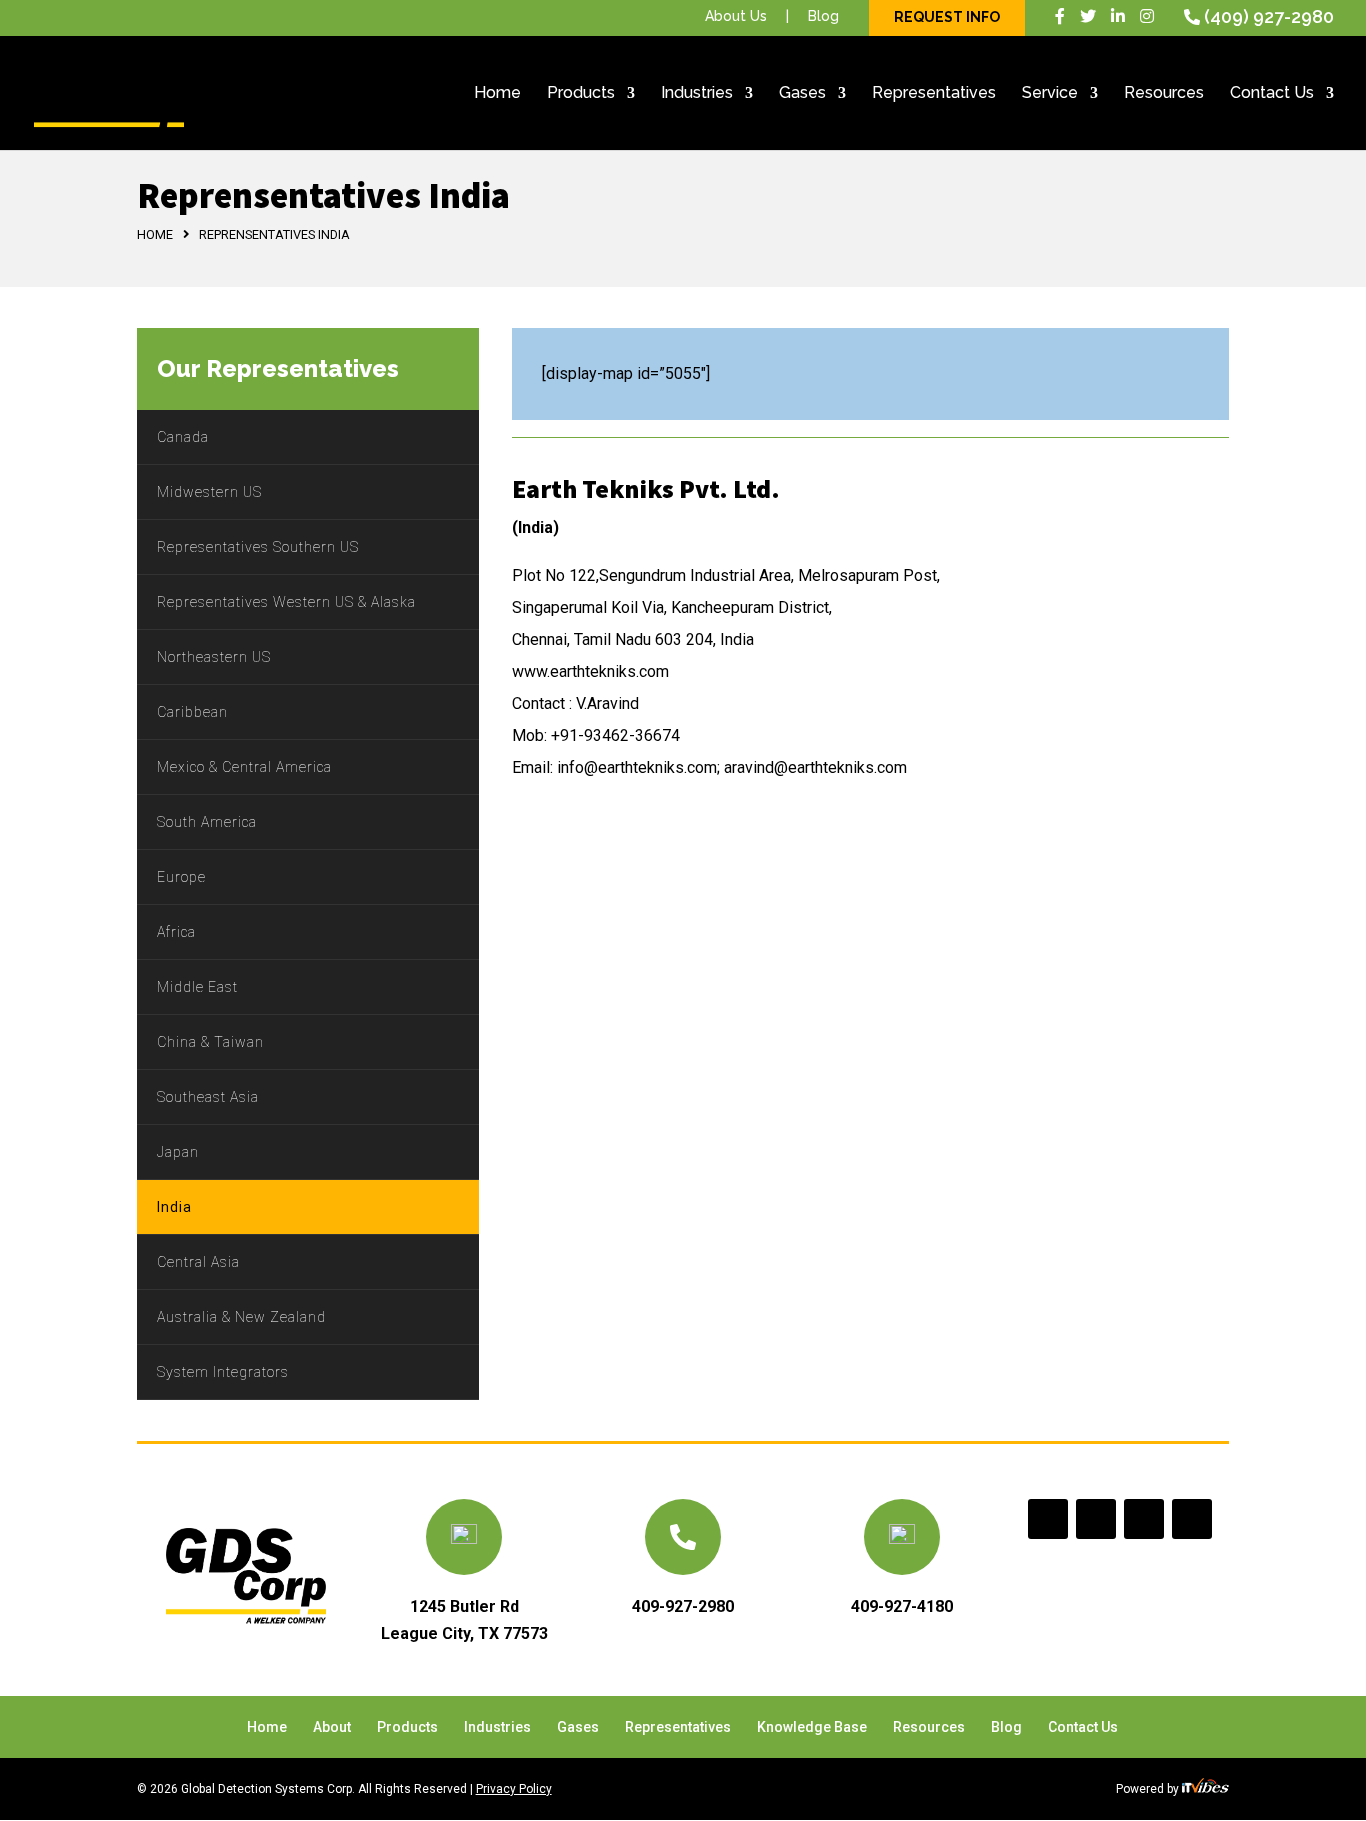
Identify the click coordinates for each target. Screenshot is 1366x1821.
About (332, 1727)
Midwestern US (209, 492)
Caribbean (192, 712)
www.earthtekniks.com (590, 671)
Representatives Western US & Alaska (286, 602)
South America (207, 822)
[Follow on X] (1096, 1519)
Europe (181, 877)
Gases (802, 94)
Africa (176, 932)
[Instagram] (1147, 16)
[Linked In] (1118, 16)
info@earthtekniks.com (637, 767)
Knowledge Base (812, 1727)
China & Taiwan (210, 1042)
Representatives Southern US (258, 547)
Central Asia (198, 1262)
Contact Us (1272, 94)
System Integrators (223, 1372)
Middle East (197, 987)
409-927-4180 (902, 1606)
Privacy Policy (514, 1789)
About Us (736, 16)
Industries (697, 94)
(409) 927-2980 (1269, 16)
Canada (183, 437)
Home (497, 94)
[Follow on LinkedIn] (1144, 1519)
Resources (1164, 94)
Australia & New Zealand (241, 1317)
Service (1050, 94)
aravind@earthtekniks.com (815, 767)
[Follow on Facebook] (1048, 1519)
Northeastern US (214, 657)
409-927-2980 (683, 1606)
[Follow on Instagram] (1192, 1519)
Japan (178, 1152)
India (174, 1207)
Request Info (947, 17)
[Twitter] (1088, 16)
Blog (823, 16)
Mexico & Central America (244, 767)
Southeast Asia (208, 1097)
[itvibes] (1205, 1789)
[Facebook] (1060, 16)
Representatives (934, 94)
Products (581, 94)
